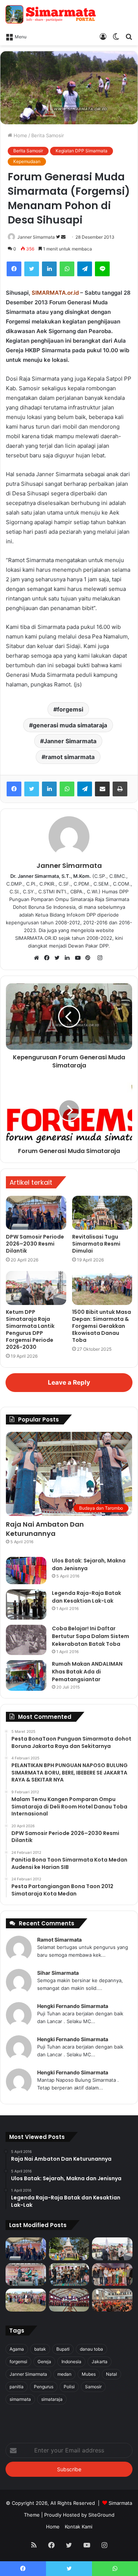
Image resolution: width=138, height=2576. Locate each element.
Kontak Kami (79, 2527)
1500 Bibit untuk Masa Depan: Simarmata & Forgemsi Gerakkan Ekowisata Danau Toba (102, 1326)
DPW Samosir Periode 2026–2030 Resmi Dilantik (35, 1244)
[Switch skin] (116, 36)
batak (40, 2349)
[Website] (38, 958)
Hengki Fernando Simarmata (73, 2006)
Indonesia (71, 2362)
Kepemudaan (27, 161)
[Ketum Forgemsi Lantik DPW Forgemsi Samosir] (26, 2275)
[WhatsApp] (67, 269)
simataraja (52, 2399)
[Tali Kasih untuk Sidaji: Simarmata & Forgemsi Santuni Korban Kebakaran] (112, 2275)
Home (20, 135)
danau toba (91, 2349)
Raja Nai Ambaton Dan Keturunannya (45, 1529)
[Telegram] (85, 269)
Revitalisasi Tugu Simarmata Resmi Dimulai (96, 1244)
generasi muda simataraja (70, 725)
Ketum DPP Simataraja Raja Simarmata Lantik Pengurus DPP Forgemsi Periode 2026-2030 (30, 1329)
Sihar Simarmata (58, 1973)
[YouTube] (79, 958)
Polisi (69, 2387)
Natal (112, 2374)
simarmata (20, 2399)
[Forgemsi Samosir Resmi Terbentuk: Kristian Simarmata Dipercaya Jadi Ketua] (69, 2275)
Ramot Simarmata (59, 1940)
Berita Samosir (48, 135)
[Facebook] (14, 269)
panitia (17, 2387)
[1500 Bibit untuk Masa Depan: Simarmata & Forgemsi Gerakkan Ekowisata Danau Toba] (102, 1288)
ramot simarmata (70, 757)
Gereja (44, 2362)
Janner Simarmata (36, 237)
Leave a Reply (69, 1382)
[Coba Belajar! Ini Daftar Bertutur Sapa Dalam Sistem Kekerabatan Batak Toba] (26, 1640)
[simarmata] (52, 14)
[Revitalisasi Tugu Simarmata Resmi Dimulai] (102, 1213)
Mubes (89, 2374)
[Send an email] (63, 237)
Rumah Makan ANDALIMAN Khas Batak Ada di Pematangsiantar (87, 1672)
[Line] (102, 269)
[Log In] (103, 36)
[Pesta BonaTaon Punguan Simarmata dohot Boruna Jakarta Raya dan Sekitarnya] (112, 2300)
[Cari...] (129, 36)
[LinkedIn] (49, 269)
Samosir (93, 2387)
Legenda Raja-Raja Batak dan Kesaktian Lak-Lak (86, 1597)
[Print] (120, 789)
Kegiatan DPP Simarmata (82, 151)
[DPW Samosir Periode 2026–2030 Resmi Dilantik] (36, 1213)
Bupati (63, 2349)
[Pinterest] (90, 958)
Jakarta (100, 2362)
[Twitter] (32, 269)
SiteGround (101, 2515)
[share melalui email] (102, 789)
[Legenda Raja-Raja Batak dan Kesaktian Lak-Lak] (26, 1605)
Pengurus (44, 2387)
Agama (17, 2349)
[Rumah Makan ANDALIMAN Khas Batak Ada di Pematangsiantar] (26, 1675)
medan (64, 2374)
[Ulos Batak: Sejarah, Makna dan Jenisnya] (26, 1571)
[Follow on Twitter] (59, 237)
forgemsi (70, 709)
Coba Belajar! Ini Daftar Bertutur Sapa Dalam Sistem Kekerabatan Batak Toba (91, 1636)
